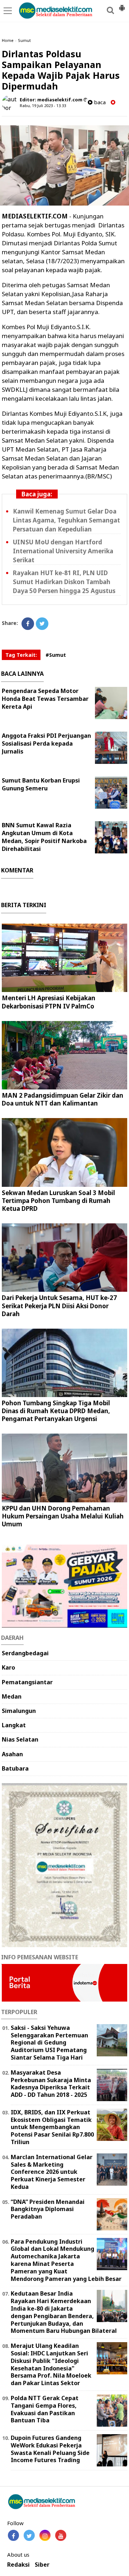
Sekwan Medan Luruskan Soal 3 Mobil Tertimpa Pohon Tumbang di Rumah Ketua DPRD (58, 1201)
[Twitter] (42, 624)
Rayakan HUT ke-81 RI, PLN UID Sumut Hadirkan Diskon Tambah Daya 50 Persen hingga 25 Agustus (64, 582)
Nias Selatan (20, 1739)
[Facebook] (28, 624)
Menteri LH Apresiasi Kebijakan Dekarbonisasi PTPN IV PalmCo (49, 1002)
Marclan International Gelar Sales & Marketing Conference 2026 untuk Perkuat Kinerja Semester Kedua (52, 2172)
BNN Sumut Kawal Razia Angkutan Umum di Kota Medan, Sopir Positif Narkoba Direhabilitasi (44, 837)
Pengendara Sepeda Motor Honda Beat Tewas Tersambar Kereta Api (45, 699)
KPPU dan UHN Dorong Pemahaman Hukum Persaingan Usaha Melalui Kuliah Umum (63, 1516)
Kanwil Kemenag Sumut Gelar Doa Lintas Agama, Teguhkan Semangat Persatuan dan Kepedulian (66, 520)
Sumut (24, 40)
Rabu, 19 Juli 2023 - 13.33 (43, 105)
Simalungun (19, 1711)
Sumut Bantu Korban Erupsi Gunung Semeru (41, 784)
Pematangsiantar (27, 1682)
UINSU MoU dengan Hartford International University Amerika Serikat (63, 551)
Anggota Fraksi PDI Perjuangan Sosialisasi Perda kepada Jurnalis (46, 743)
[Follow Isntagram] (45, 2535)
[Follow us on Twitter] (29, 2535)
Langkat (14, 1725)
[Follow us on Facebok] (13, 2535)
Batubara (15, 1768)
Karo (8, 1667)
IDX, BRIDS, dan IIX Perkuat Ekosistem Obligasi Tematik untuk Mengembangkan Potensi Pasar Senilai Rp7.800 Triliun (52, 2127)
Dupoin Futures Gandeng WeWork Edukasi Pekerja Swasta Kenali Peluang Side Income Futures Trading (50, 2449)
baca (99, 102)
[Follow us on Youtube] (61, 2535)
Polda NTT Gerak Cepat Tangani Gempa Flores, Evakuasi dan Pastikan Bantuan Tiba (45, 2409)
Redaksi (18, 2565)
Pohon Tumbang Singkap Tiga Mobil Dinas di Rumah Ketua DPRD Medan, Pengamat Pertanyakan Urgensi (56, 1411)
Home (8, 40)
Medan (12, 1696)
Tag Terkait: (21, 655)
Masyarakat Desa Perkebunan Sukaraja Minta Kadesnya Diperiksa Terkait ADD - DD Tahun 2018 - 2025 (51, 2084)
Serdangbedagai (25, 1653)
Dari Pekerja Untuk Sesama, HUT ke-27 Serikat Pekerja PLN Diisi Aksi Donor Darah (59, 1306)
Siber (42, 2565)
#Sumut (56, 655)
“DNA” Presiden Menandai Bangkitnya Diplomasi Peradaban (48, 2209)
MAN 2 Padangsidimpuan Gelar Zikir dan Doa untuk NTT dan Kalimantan (63, 1099)
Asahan (12, 1754)
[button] (122, 5)
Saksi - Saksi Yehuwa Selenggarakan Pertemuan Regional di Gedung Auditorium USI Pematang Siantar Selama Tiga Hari (49, 2043)
